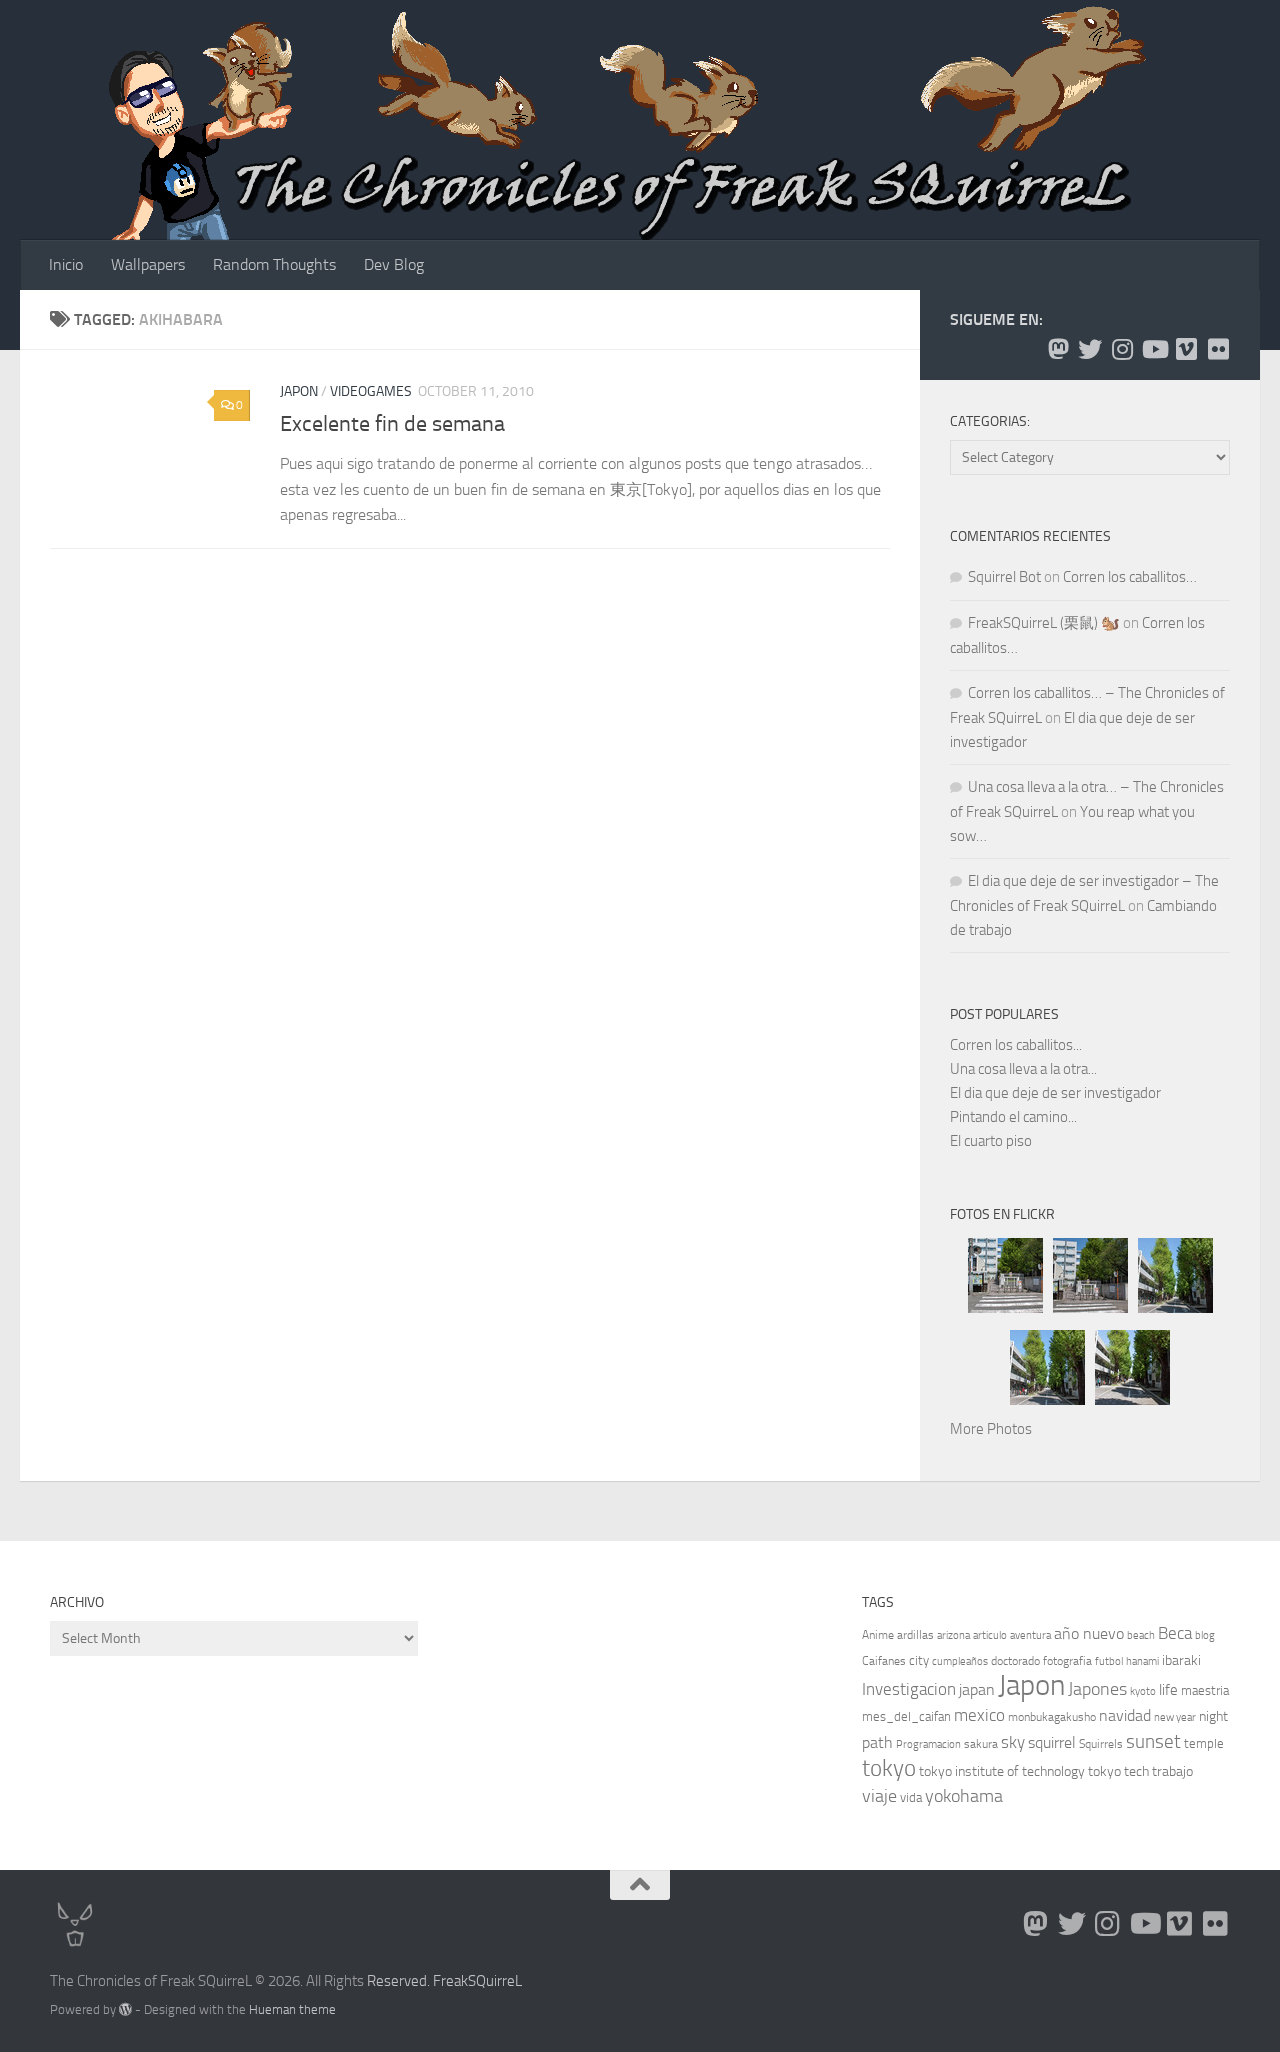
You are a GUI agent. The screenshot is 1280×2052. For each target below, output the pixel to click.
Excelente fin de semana (392, 424)
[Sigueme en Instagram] (1122, 349)
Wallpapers (148, 264)
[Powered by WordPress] (125, 2009)
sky (1013, 1742)
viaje (879, 1796)
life (1168, 1690)
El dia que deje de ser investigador (1055, 1093)
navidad (1125, 1715)
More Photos (991, 1429)
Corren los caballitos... (1016, 1045)
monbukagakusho (1052, 1717)
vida (911, 1797)
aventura (1030, 1635)
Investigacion (909, 1689)
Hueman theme (292, 2009)
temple (1204, 1743)
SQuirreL (495, 1981)
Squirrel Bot (1004, 577)
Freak (450, 1981)
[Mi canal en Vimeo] (1186, 349)
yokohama (964, 1796)
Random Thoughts (274, 264)
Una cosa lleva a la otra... (1023, 1069)
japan (977, 1689)
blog (1205, 1635)
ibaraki (1181, 1660)
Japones (1097, 1689)
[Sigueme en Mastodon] (1058, 349)
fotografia (1067, 1661)
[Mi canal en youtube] (1154, 349)
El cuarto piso (991, 1141)
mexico (979, 1715)
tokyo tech (1118, 1771)
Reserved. (398, 1981)
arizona (953, 1635)
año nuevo (1089, 1633)
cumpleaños (960, 1661)
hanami (1142, 1661)
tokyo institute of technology (1002, 1771)
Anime (878, 1635)
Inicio (66, 264)
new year (1175, 1717)
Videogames (371, 391)
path (877, 1742)
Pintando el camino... (1013, 1117)
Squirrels (1101, 1744)
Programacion (928, 1744)
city (919, 1660)
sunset (1153, 1741)
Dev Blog (394, 264)
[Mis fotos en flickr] (1218, 349)
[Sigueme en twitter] (1090, 349)
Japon (299, 391)
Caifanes (884, 1661)
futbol (1109, 1661)
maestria (1205, 1690)
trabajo (1172, 1771)
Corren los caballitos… (1130, 577)
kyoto (1143, 1691)
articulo (990, 1635)
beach (1141, 1635)
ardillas (915, 1635)
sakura (981, 1744)
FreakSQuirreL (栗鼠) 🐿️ (1044, 623)
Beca (1175, 1633)
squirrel (1052, 1742)
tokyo (889, 1768)
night (1213, 1716)
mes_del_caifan (906, 1716)
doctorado (1015, 1661)
